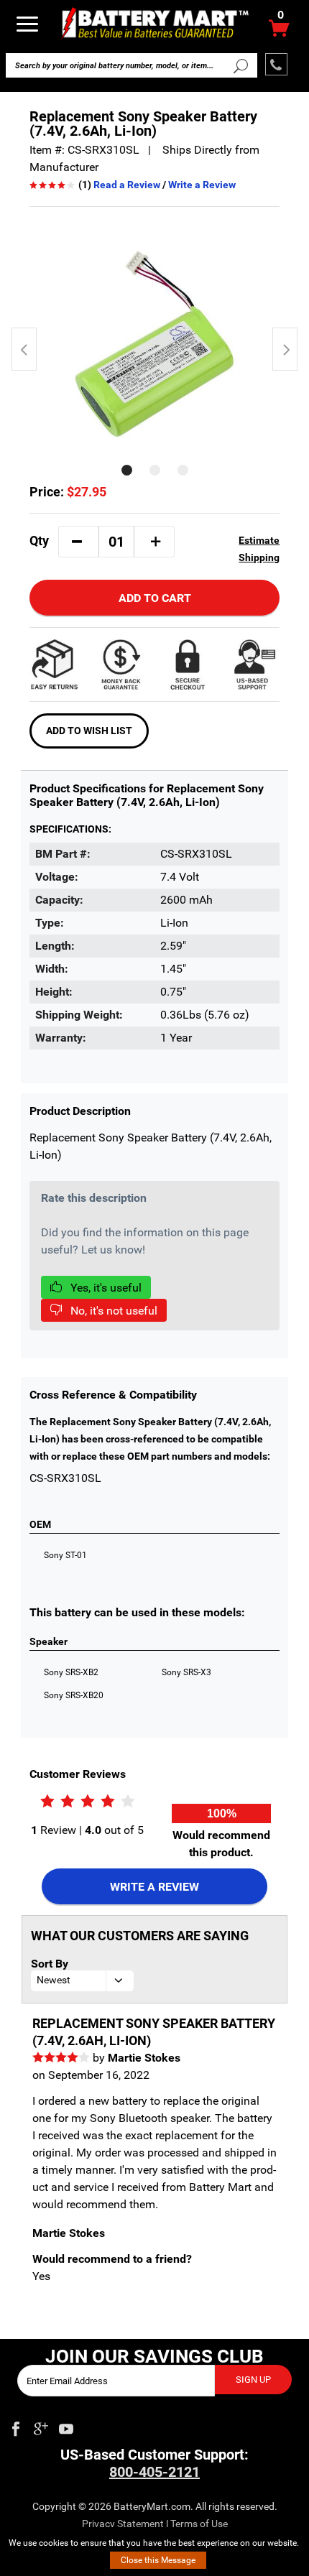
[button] (77, 542)
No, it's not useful (112, 1311)
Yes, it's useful (105, 1288)
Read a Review (127, 185)
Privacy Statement (123, 2524)
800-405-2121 (154, 2472)
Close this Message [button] (158, 2560)
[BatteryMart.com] (155, 23)
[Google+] (41, 2426)
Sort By (50, 1964)
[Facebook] (16, 2426)
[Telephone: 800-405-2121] (276, 64)
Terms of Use (199, 2524)
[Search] (240, 65)
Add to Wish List (89, 731)
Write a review (154, 1887)
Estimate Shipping (259, 549)
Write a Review (202, 185)
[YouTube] (66, 2426)
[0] (279, 32)
